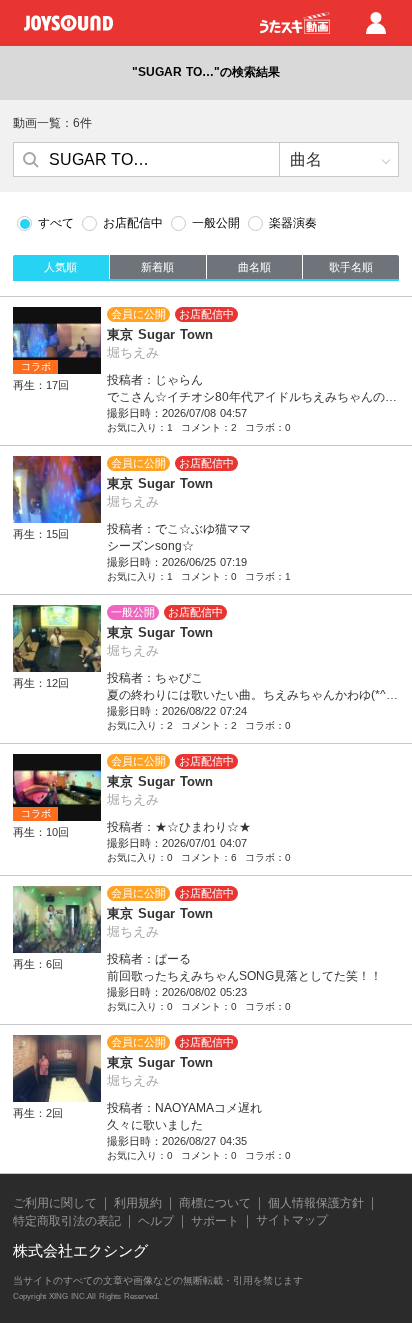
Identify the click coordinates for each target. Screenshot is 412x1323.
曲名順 (254, 267)
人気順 (60, 267)
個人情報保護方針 (316, 1203)
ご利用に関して (55, 1203)
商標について (215, 1203)
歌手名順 (351, 267)
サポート (215, 1221)
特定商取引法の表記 (67, 1221)
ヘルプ (156, 1221)
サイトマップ (292, 1220)
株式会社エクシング (80, 1250)
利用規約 (138, 1203)
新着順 (157, 267)
